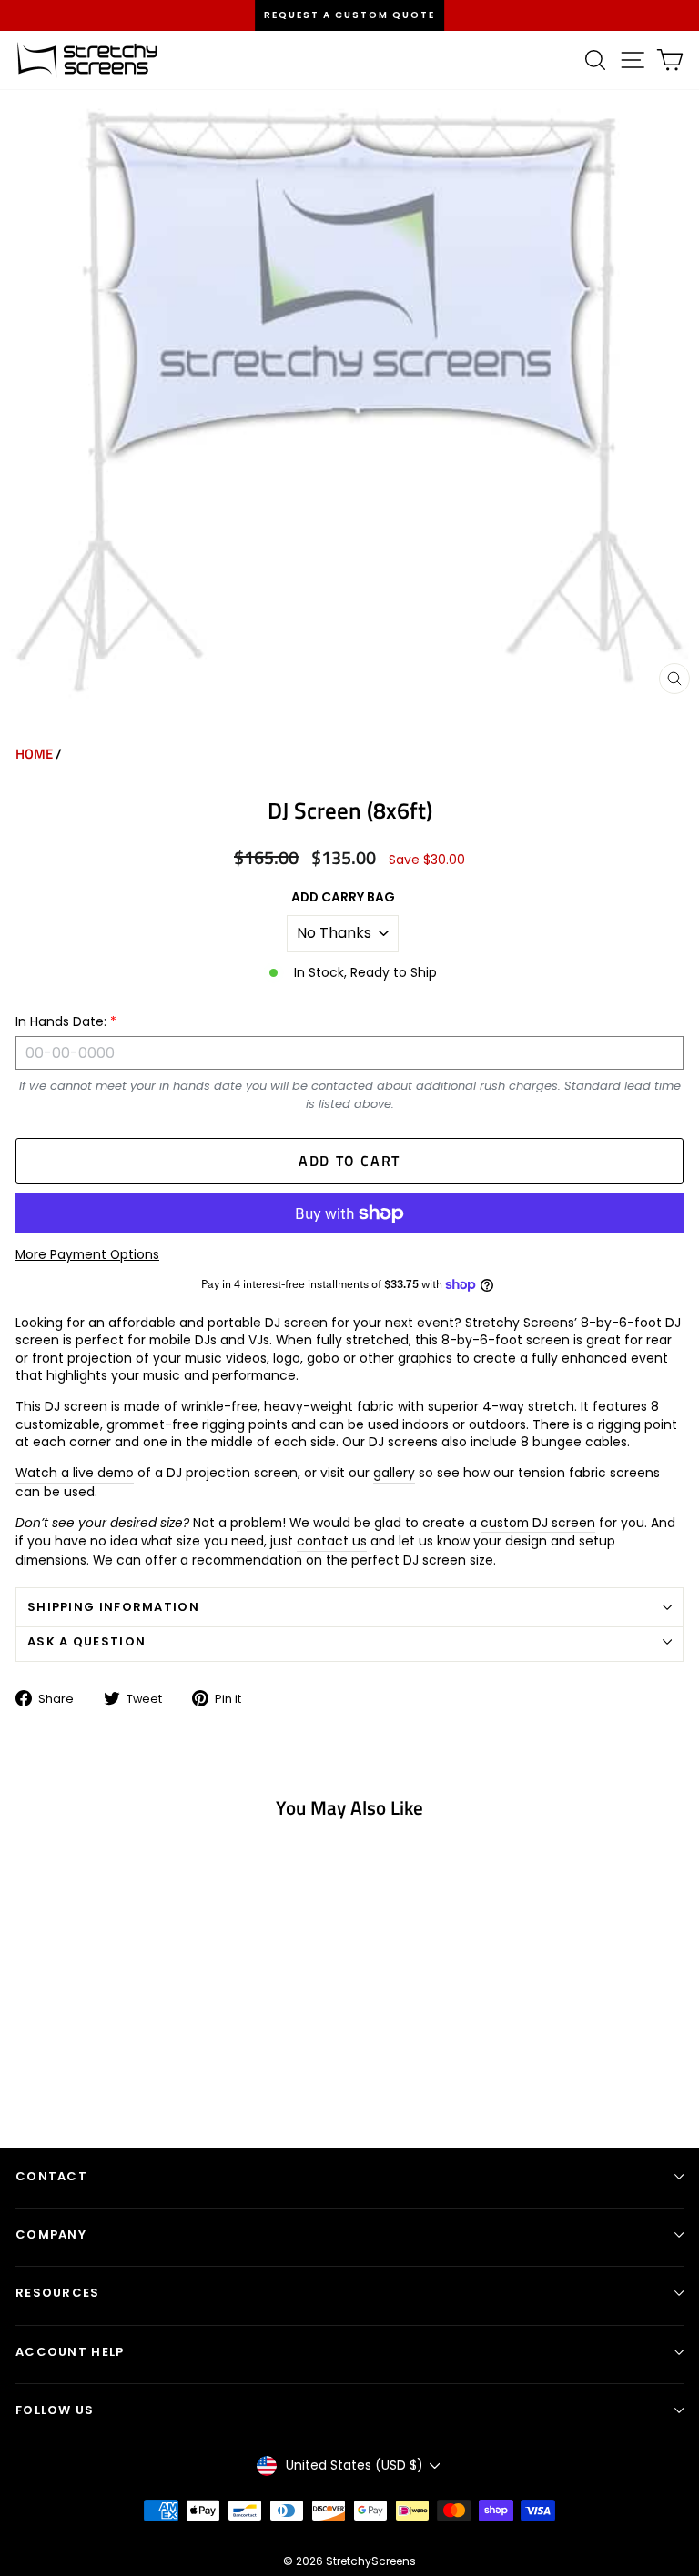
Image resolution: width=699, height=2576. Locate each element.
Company (51, 2234)
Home (34, 754)
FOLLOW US (55, 2410)
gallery (394, 1473)
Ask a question (86, 1641)
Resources (58, 2293)
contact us (332, 1541)
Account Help (70, 2352)
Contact (51, 2176)
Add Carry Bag (343, 897)
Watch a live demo (75, 1473)
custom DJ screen (538, 1523)
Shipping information (113, 1607)
